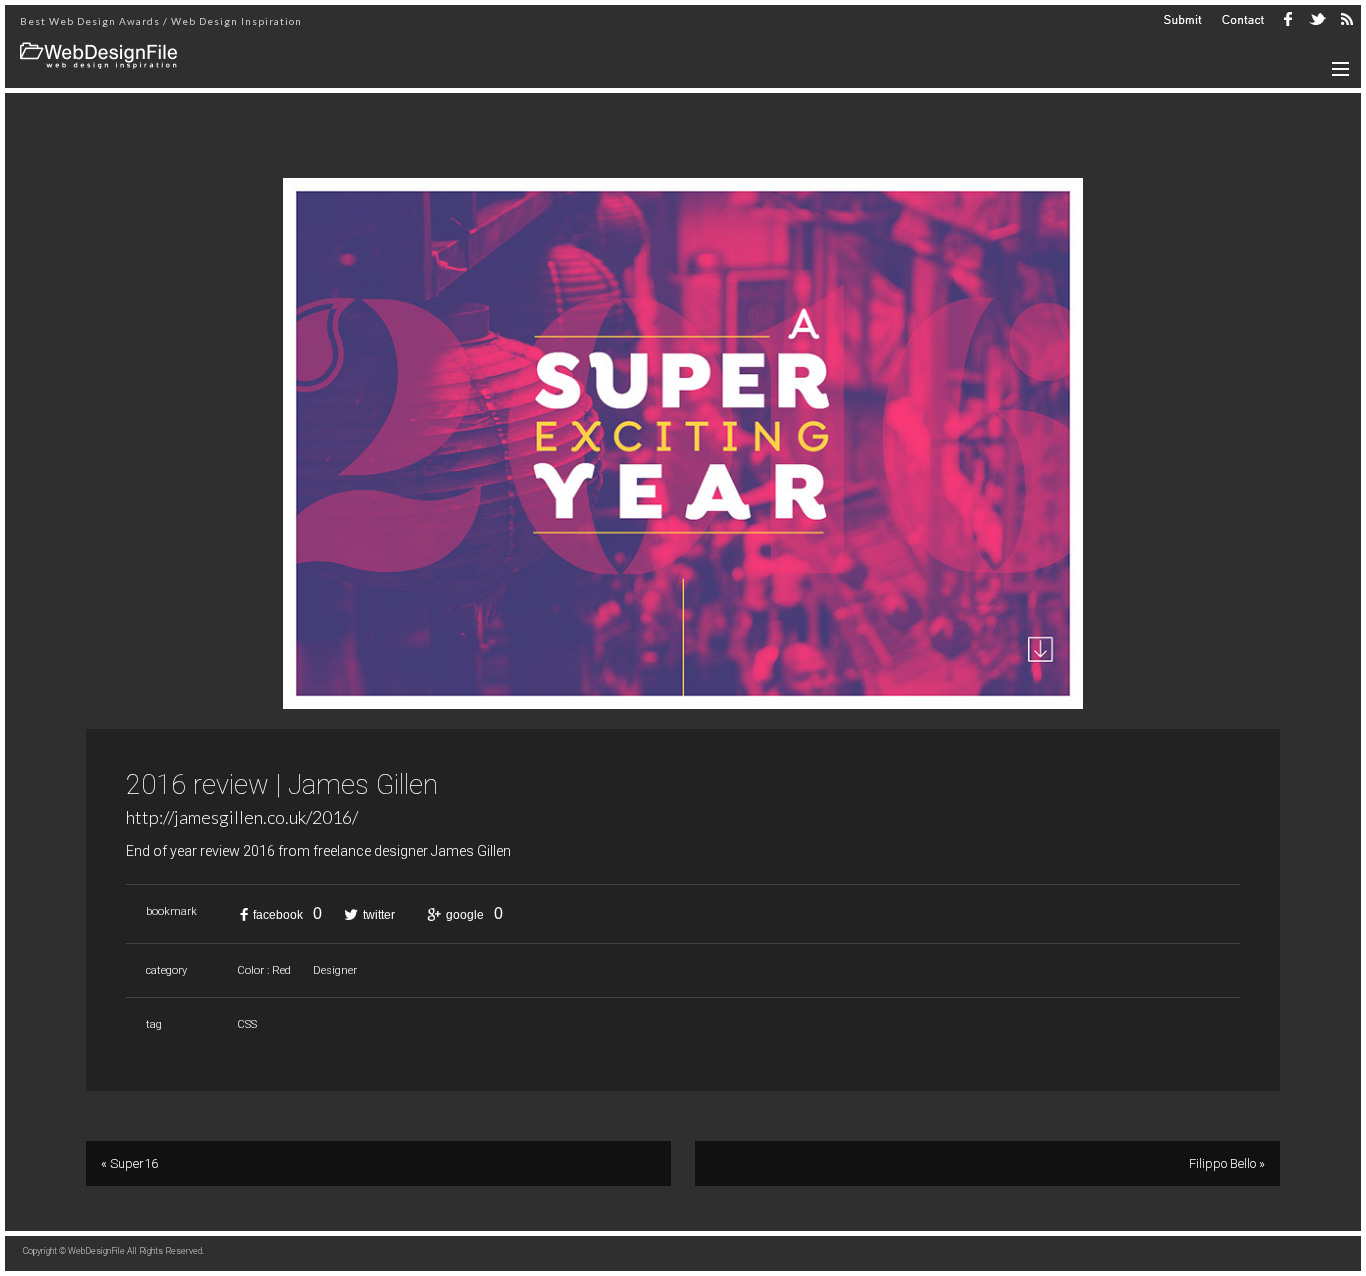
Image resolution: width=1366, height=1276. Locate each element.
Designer (335, 970)
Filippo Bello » (1227, 1163)
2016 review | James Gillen (282, 785)
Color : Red (264, 970)
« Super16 (129, 1163)
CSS (247, 1024)
